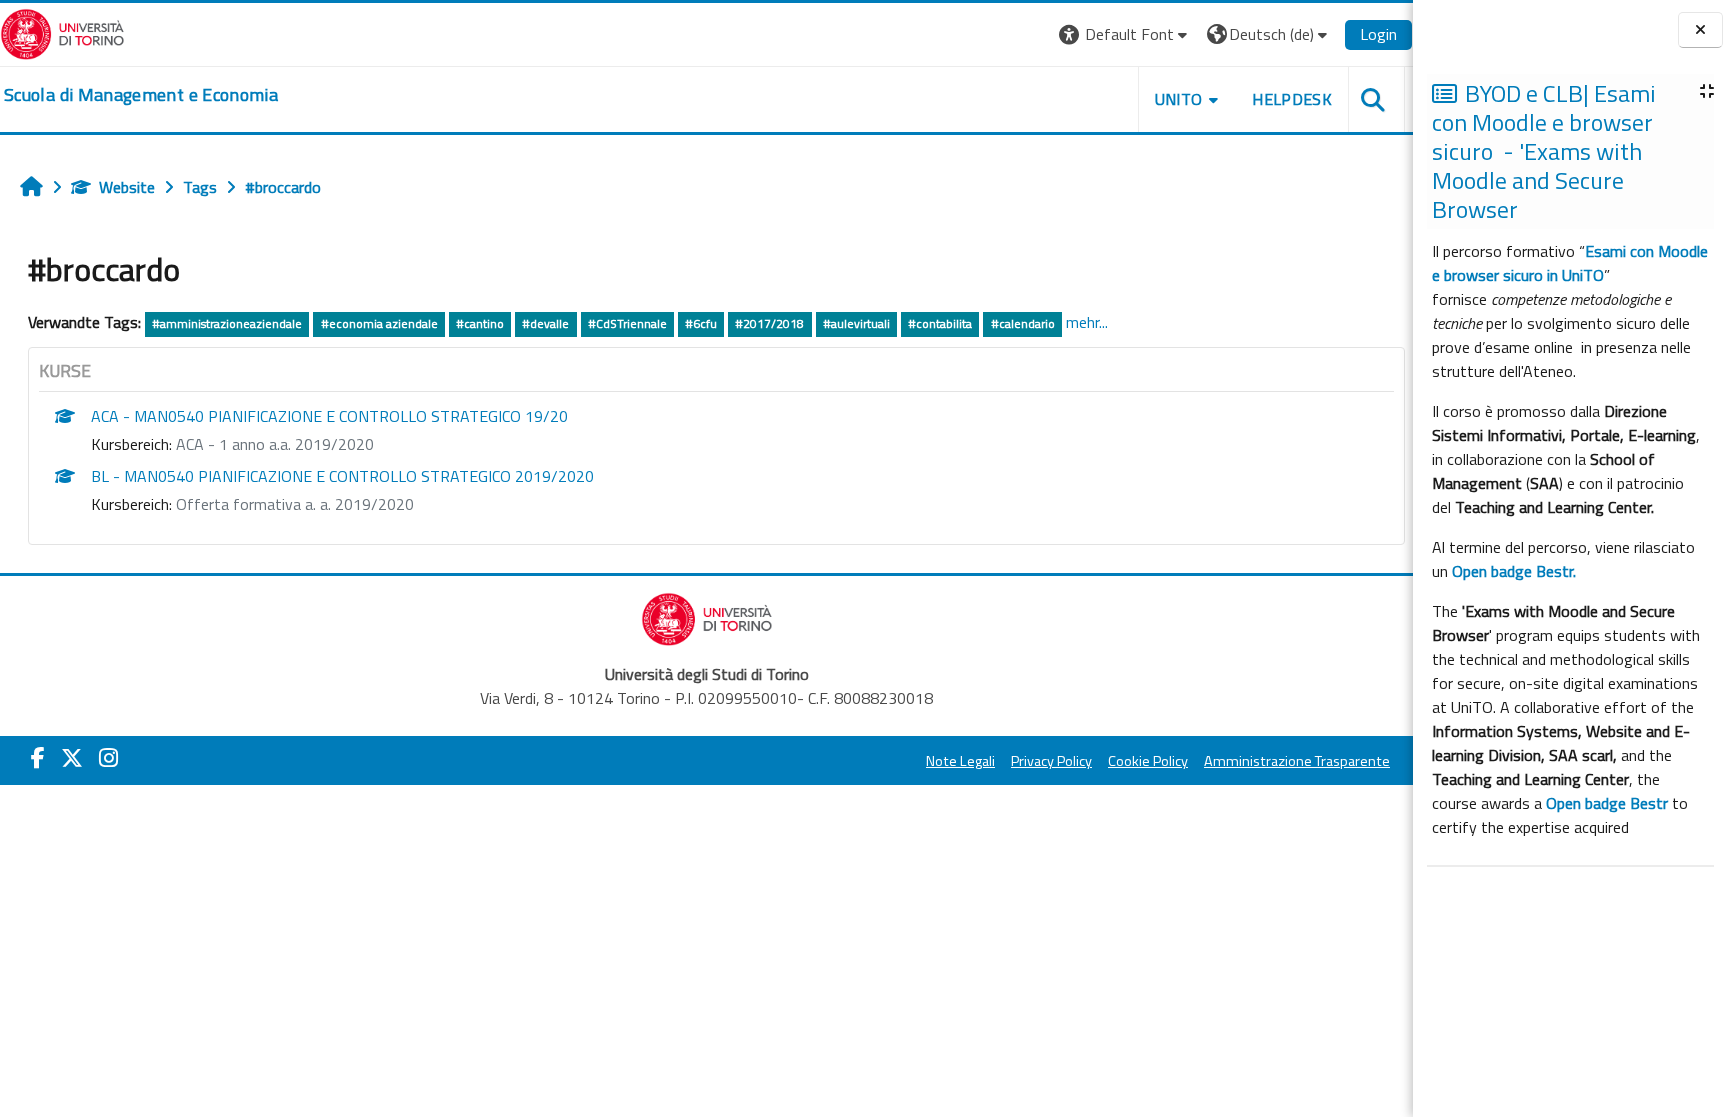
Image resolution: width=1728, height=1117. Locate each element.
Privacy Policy (1051, 761)
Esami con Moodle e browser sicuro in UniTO (1570, 263)
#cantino (480, 323)
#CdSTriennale (627, 323)
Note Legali (960, 761)
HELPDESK (1292, 99)
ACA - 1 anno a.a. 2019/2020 (275, 444)
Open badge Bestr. (1514, 571)
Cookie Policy (1148, 761)
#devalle (545, 323)
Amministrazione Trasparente (1297, 761)
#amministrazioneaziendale (227, 323)
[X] (72, 758)
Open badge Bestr (1607, 803)
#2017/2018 (769, 323)
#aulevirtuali (856, 323)
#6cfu (701, 323)
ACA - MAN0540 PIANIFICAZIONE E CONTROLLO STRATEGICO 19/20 (329, 416)
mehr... (1087, 322)
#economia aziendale (379, 323)
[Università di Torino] (62, 32)
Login (1378, 34)
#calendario (1023, 323)
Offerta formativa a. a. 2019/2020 (295, 504)
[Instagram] (108, 758)
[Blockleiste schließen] (1700, 30)
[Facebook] (38, 758)
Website (127, 187)
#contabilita (940, 323)
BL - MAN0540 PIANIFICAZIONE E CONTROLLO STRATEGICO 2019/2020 (342, 476)
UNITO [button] (1179, 99)
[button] (1125, 34)
